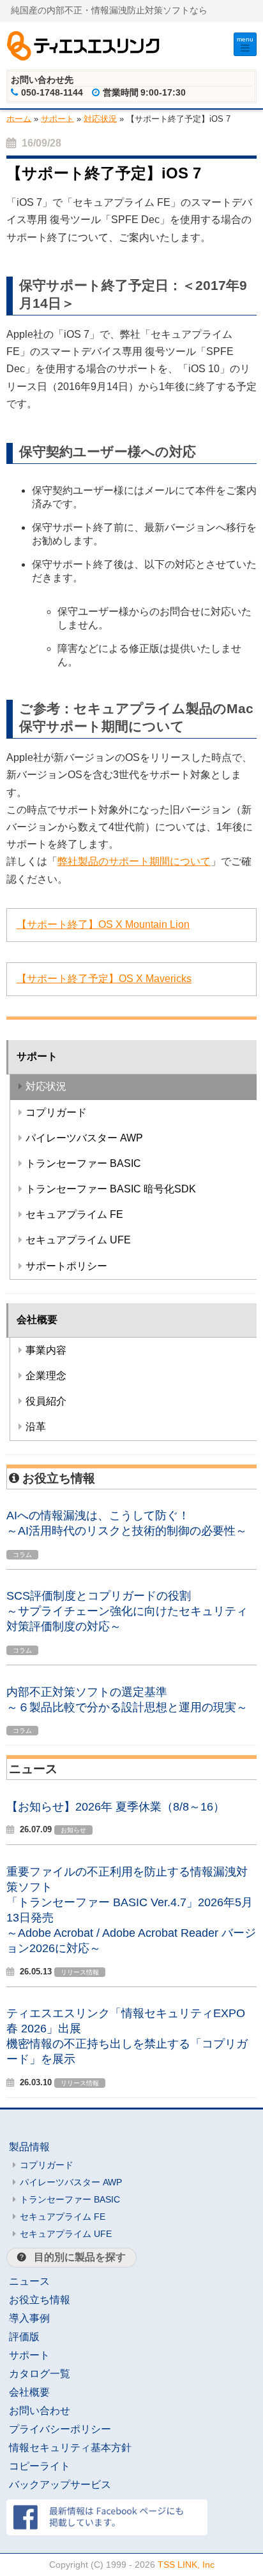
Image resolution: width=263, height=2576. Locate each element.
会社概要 (37, 1320)
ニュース (29, 2281)
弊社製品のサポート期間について (134, 861)
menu (245, 39)
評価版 (24, 2337)
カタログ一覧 (40, 2374)
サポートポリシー (66, 1266)
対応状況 (100, 118)
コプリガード (56, 1112)
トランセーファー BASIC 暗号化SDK (111, 1189)
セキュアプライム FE (74, 1214)
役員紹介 (46, 1401)
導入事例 (29, 2318)
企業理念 (46, 1376)
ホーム (19, 118)
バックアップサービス (60, 2485)
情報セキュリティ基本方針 (70, 2448)
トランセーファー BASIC (83, 1163)
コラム (22, 1555)
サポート (57, 118)
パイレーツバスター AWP (84, 1138)
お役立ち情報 (40, 2300)
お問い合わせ (40, 2411)
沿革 (36, 1427)
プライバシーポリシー (60, 2429)
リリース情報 (80, 1972)
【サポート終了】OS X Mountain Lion (103, 924)
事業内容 (46, 1350)
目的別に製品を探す (80, 2257)
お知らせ (73, 1830)
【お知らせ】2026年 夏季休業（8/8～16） (116, 1807)
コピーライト (40, 2466)
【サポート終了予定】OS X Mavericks (104, 979)
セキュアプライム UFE (78, 1240)
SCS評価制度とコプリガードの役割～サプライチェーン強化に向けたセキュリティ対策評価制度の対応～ (127, 1611)
